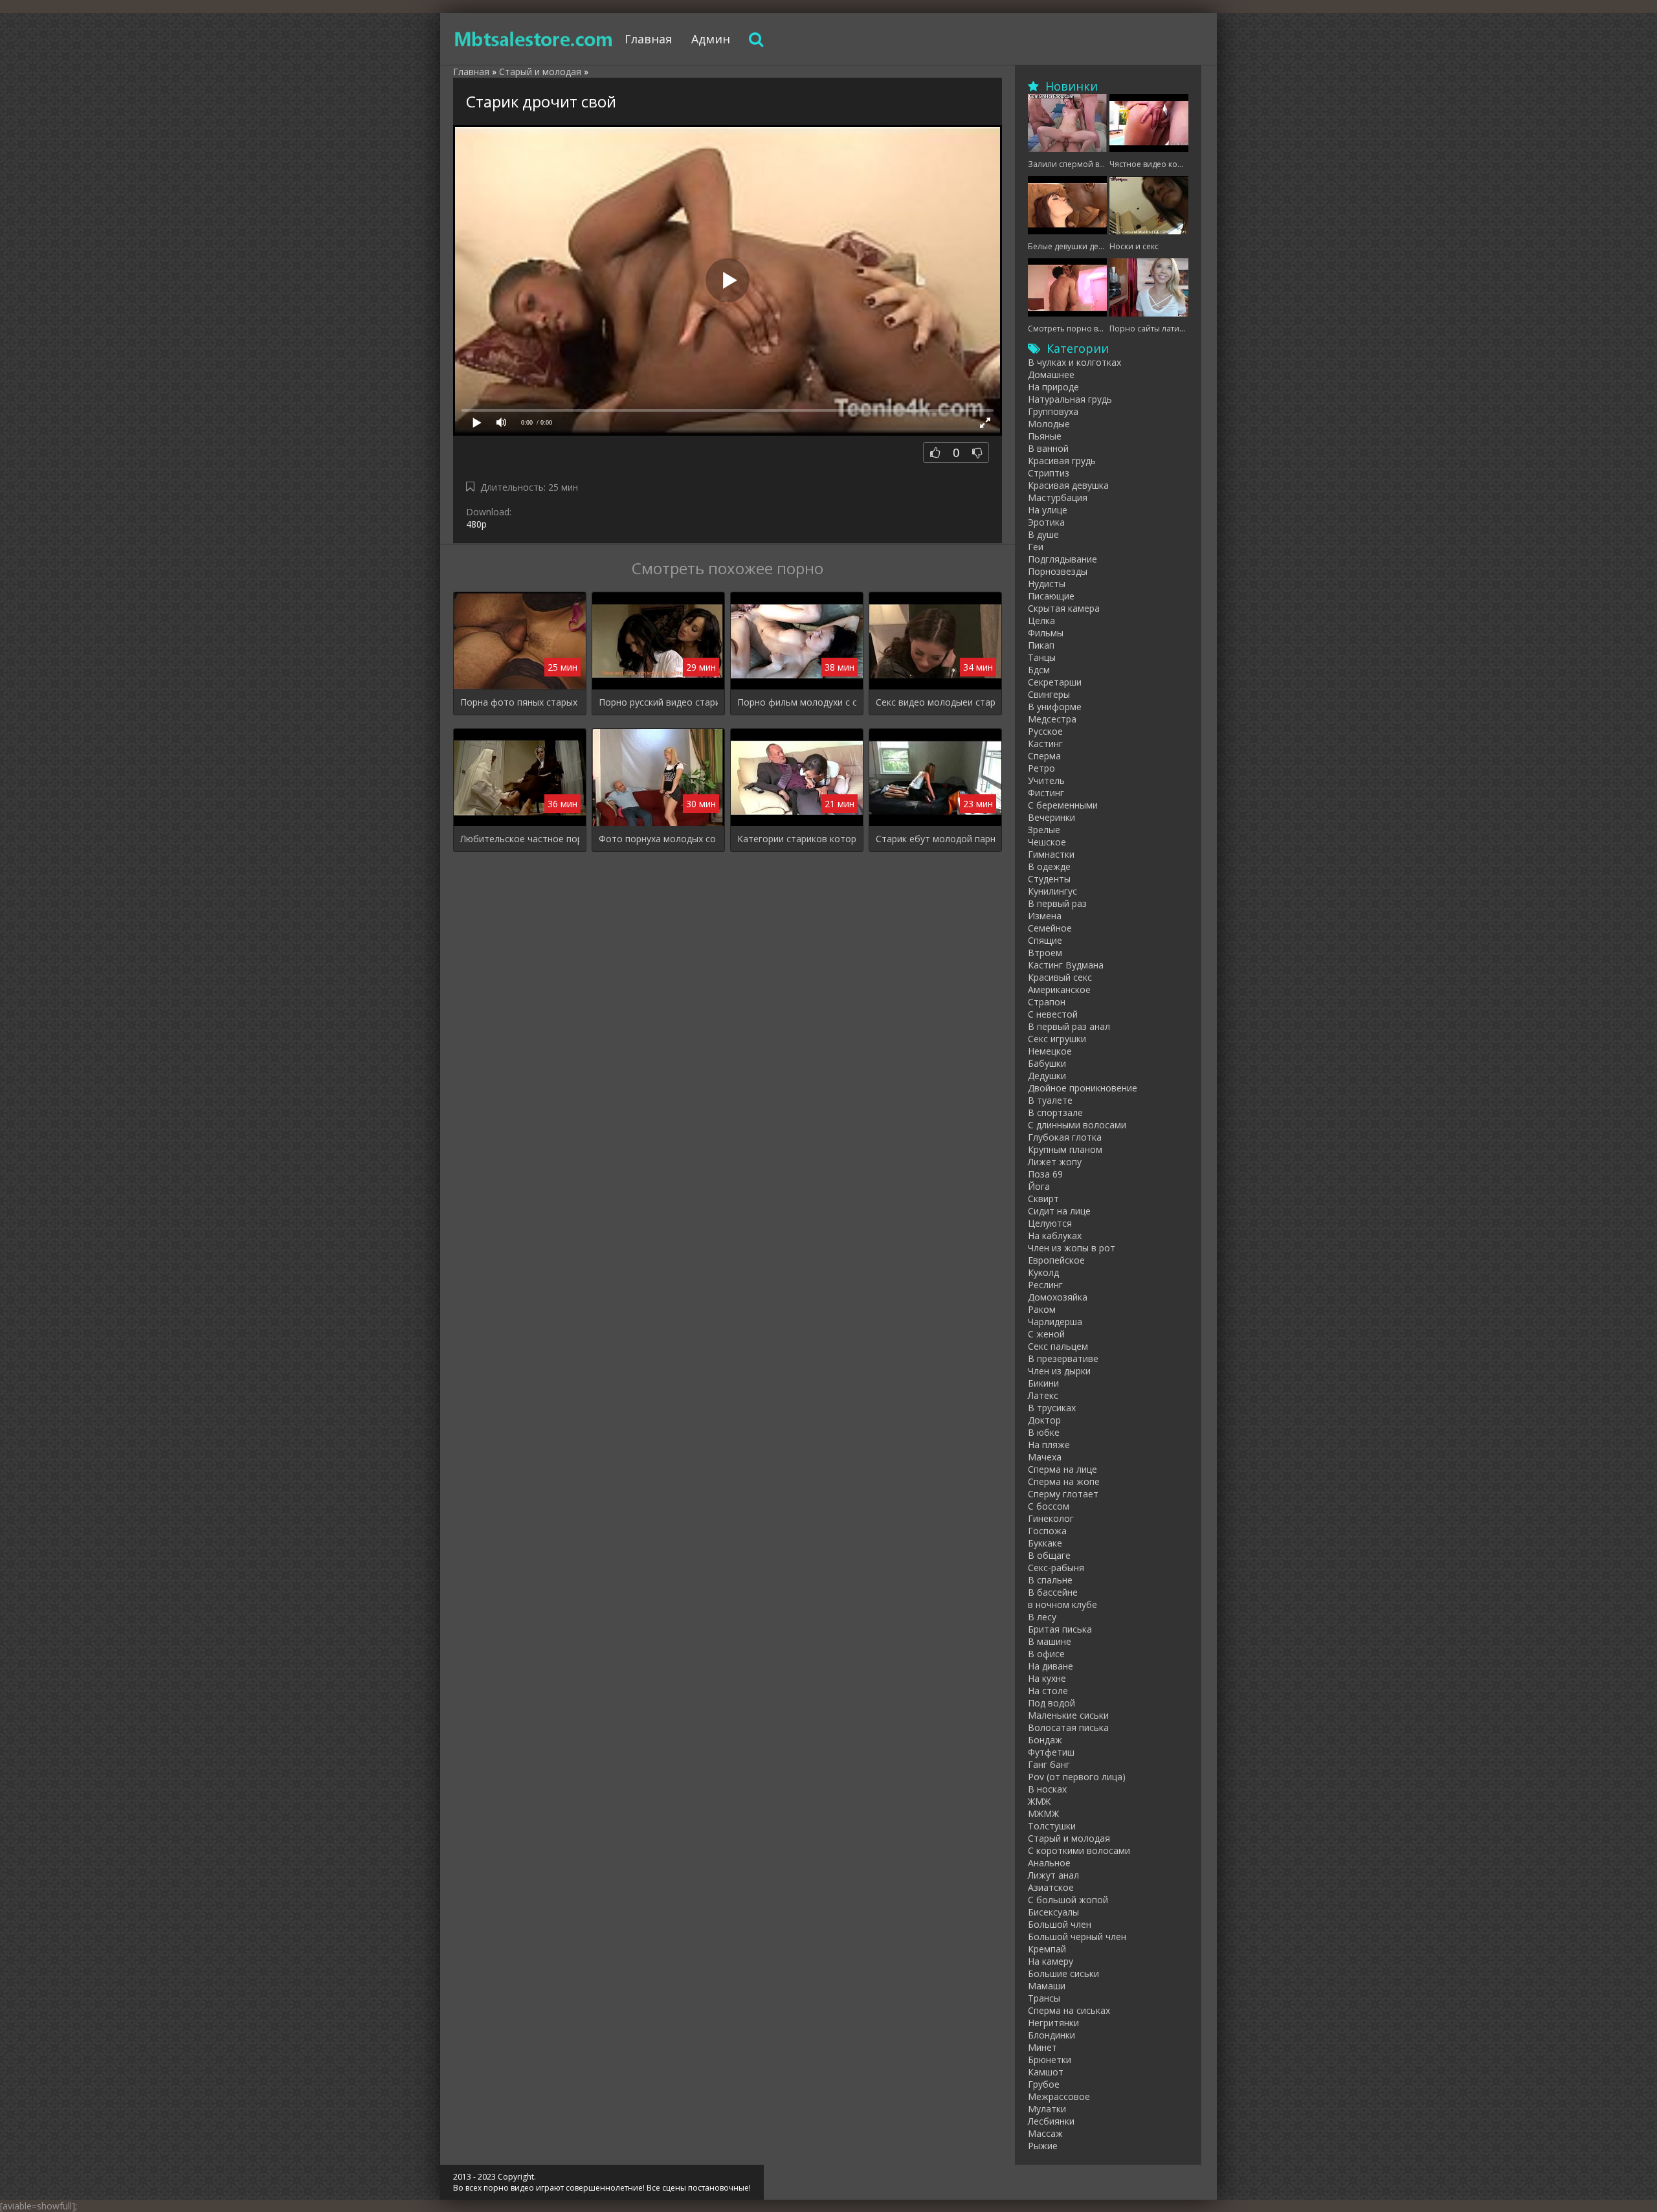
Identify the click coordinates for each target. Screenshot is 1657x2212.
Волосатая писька (1068, 1727)
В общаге (1049, 1555)
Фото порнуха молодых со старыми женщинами (658, 839)
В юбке (1044, 1432)
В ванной (1048, 448)
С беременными (1063, 805)
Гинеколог (1051, 1518)
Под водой (1051, 1703)
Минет (1042, 2047)
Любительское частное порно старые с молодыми (520, 839)
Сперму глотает (1063, 1494)
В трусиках (1052, 1408)
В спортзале (1055, 1112)
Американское (1059, 989)
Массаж (1045, 2133)
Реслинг (1045, 1285)
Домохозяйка (1058, 1297)
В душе (1043, 534)
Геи (1036, 547)
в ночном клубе (1062, 1604)
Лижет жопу (1055, 1162)
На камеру (1051, 1961)
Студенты (1049, 879)
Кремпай (1047, 1949)
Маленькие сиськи (1068, 1715)
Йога (1039, 1186)
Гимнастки (1051, 854)
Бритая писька (1060, 1629)
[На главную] (534, 39)
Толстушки (1052, 1826)
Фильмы (1046, 633)
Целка (1041, 620)
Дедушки (1047, 1076)
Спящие (1045, 940)
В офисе (1046, 1654)
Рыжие (1043, 2146)
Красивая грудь (1062, 461)
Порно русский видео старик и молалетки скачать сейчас (658, 702)
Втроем (1045, 953)
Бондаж (1045, 1740)
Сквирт (1043, 1199)
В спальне (1050, 1580)
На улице (1048, 510)
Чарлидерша (1055, 1322)
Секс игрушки (1057, 1039)
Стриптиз (1049, 473)
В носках (1047, 1789)
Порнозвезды (1058, 571)
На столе (1048, 1691)
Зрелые (1044, 830)
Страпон (1047, 1002)
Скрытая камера (1064, 608)
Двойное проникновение (1083, 1088)
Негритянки (1053, 2023)
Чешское (1047, 842)
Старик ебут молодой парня (935, 839)
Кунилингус (1052, 891)
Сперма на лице (1062, 1469)
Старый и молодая (1069, 1838)
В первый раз (1057, 903)
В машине (1050, 1641)
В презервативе (1063, 1358)
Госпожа (1047, 1531)
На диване (1051, 1666)
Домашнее (1051, 374)
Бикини (1043, 1383)
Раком (1042, 1309)
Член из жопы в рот (1072, 1248)
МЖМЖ (1043, 1814)
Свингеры (1049, 694)
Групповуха (1053, 411)
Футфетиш (1051, 1752)
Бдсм (1039, 670)
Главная (648, 39)
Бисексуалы (1053, 1912)
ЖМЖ (1039, 1801)
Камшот (1046, 2072)
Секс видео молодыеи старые (935, 702)
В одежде (1049, 866)
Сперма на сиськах (1069, 2010)
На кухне (1047, 1678)
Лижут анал (1053, 1875)
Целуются (1050, 1223)
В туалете (1050, 1100)
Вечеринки (1051, 817)
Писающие (1051, 596)
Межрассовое (1059, 2096)
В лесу (1042, 1617)
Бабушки (1047, 1063)
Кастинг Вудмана (1066, 965)
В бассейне (1053, 1592)
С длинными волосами (1077, 1125)
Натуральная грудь (1070, 399)
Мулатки (1047, 2109)
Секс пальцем (1058, 1346)
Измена (1045, 916)
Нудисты (1047, 584)
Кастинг (1045, 743)
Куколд (1043, 1272)
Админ (711, 39)
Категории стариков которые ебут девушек (797, 839)
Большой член (1060, 1924)
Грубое (1044, 2084)
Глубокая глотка (1065, 1137)
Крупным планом (1065, 1149)
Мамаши (1047, 1986)
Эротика (1046, 522)
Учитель (1046, 780)
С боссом (1049, 1506)
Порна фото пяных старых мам (520, 702)
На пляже (1049, 1445)
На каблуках (1055, 1235)
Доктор (1044, 1420)
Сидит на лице (1059, 1211)
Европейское (1056, 1260)
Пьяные (1045, 436)
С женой (1046, 1334)
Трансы (1044, 1998)
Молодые (1049, 424)
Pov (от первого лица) (1077, 1777)
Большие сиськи (1063, 1973)
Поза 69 (1045, 1174)
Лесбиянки (1051, 2121)
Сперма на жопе (1064, 1481)
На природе (1053, 387)
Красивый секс (1060, 977)
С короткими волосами (1079, 1850)
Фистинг (1046, 793)
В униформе (1055, 707)
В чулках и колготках (1074, 362)
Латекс (1043, 1395)
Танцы (1042, 657)
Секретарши (1055, 682)
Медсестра (1052, 719)
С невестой (1053, 1014)
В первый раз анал (1069, 1026)
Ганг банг (1049, 1764)
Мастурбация (1058, 497)
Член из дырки (1059, 1371)
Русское (1045, 731)
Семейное (1050, 928)
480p (476, 524)
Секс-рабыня (1056, 1568)
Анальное (1049, 1863)
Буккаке (1045, 1543)
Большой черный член (1077, 1937)
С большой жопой (1068, 1900)
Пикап (1041, 645)
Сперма (1044, 756)
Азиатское (1051, 1887)
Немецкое (1050, 1051)
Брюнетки (1050, 2060)
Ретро (1041, 768)
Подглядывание (1062, 559)
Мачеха (1045, 1457)
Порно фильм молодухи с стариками (797, 702)
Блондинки (1051, 2035)
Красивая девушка (1068, 485)
